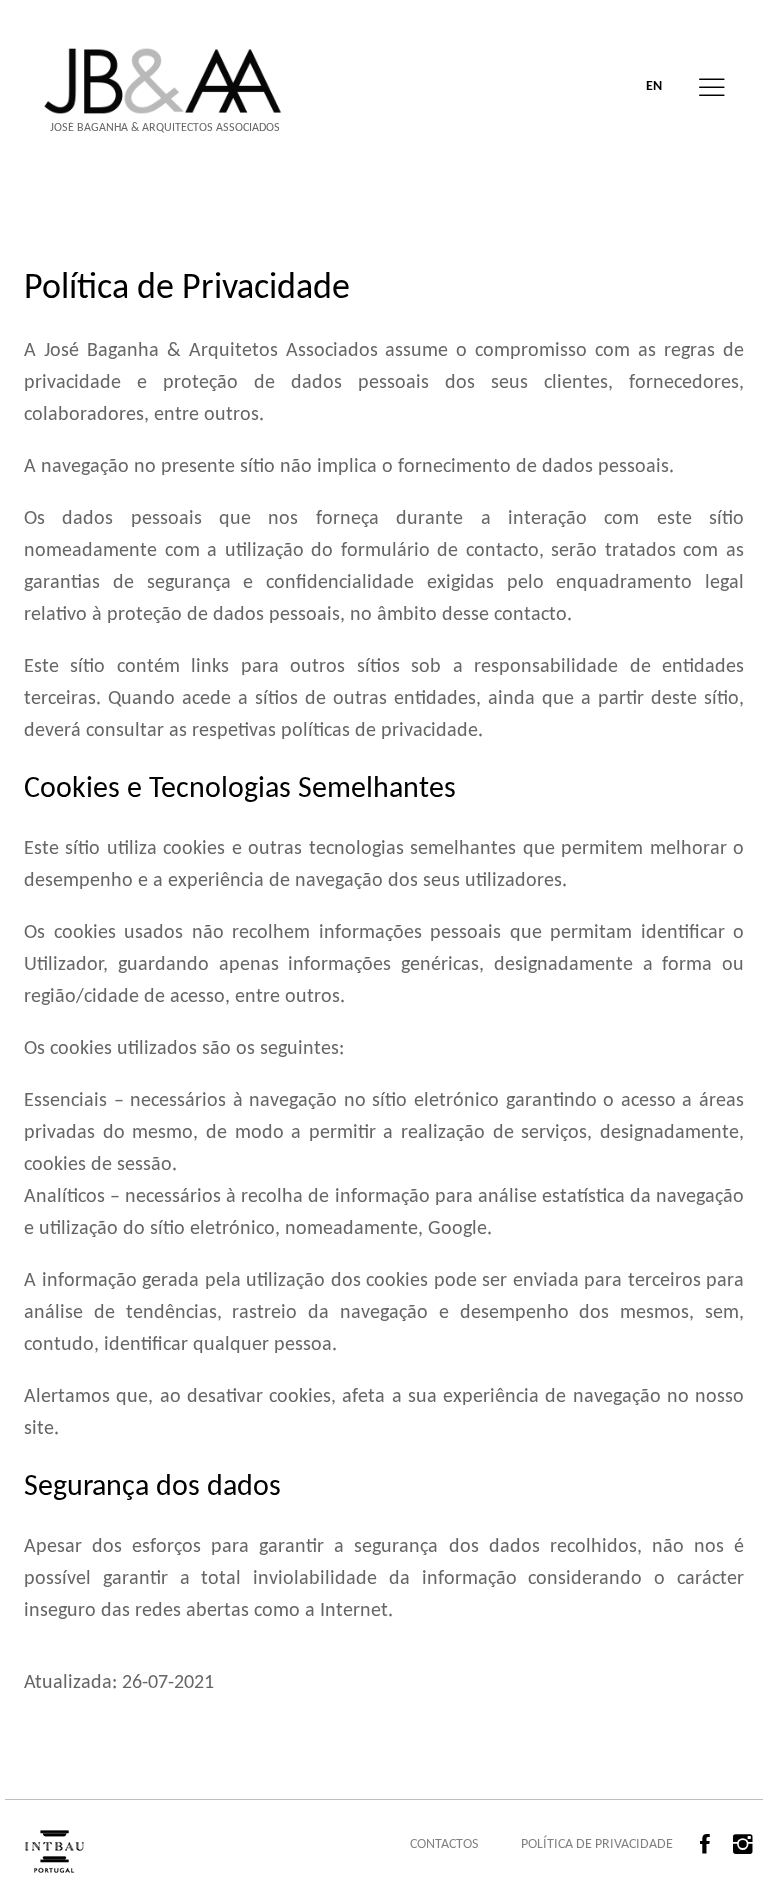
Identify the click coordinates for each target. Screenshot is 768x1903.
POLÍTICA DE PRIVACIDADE (597, 1844)
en (654, 86)
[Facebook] (710, 1845)
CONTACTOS (444, 1844)
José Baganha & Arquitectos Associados (165, 128)
